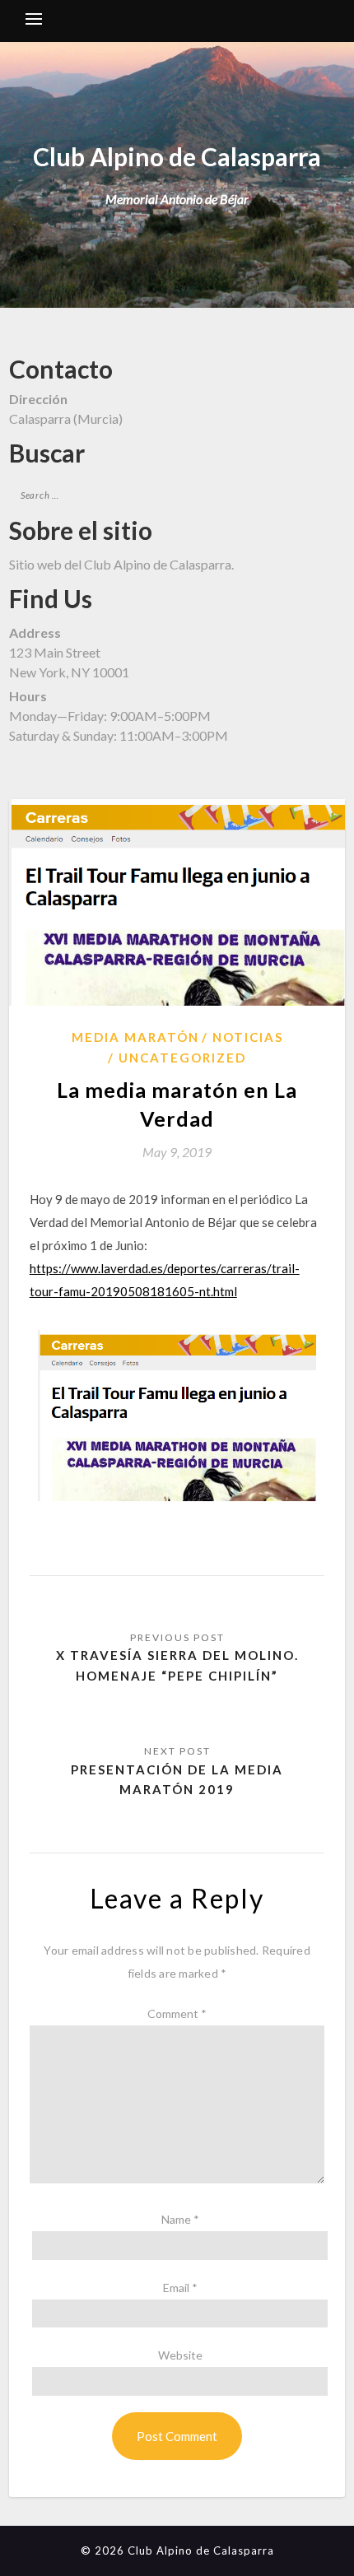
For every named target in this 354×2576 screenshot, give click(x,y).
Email (180, 2288)
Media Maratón (135, 1037)
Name (180, 2219)
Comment (177, 2013)
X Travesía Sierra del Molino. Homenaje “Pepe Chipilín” (177, 1665)
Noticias (248, 1037)
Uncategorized (182, 1058)
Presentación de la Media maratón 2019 (177, 1779)
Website (180, 2355)
